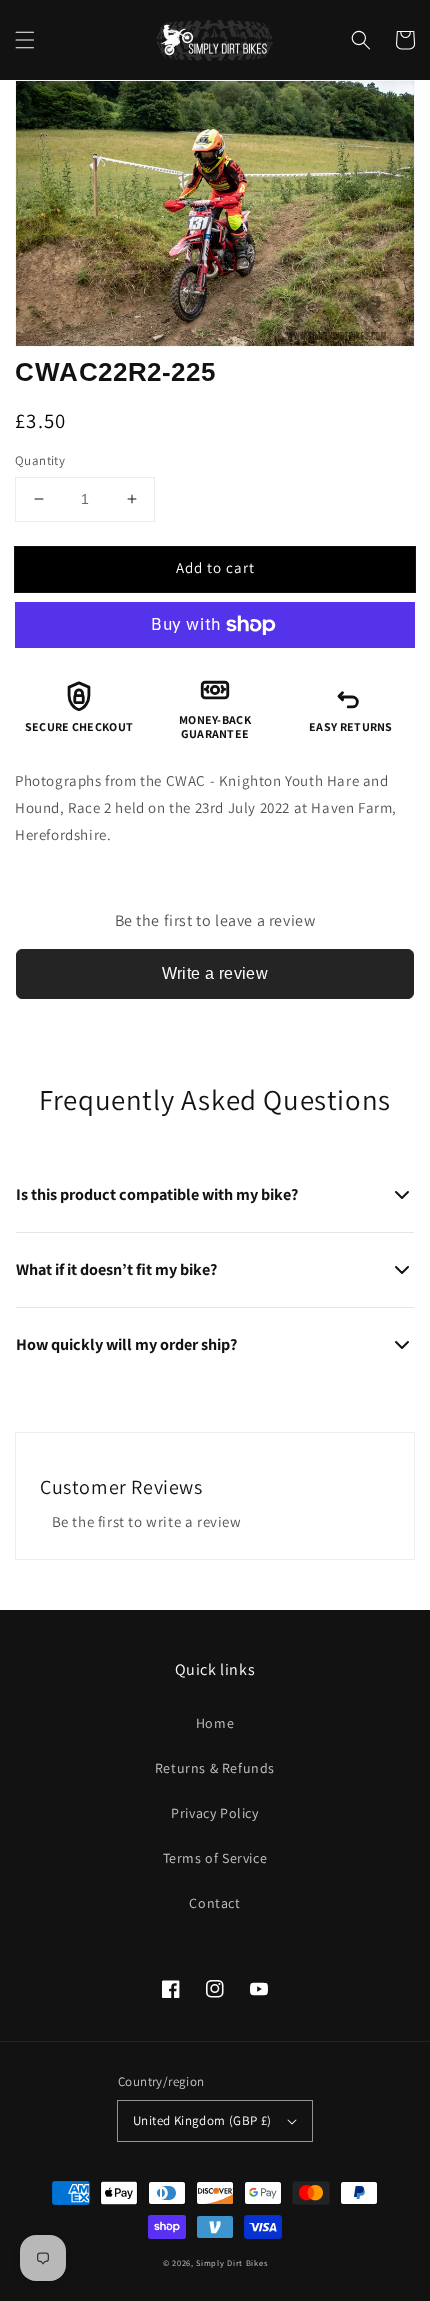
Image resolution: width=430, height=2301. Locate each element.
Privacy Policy (214, 1813)
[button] (25, 40)
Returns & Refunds (215, 1768)
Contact (214, 1903)
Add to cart (215, 567)
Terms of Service (215, 1858)
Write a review (215, 973)
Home (215, 1723)
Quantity (40, 460)
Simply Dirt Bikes (231, 2262)
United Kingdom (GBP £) (202, 2120)
